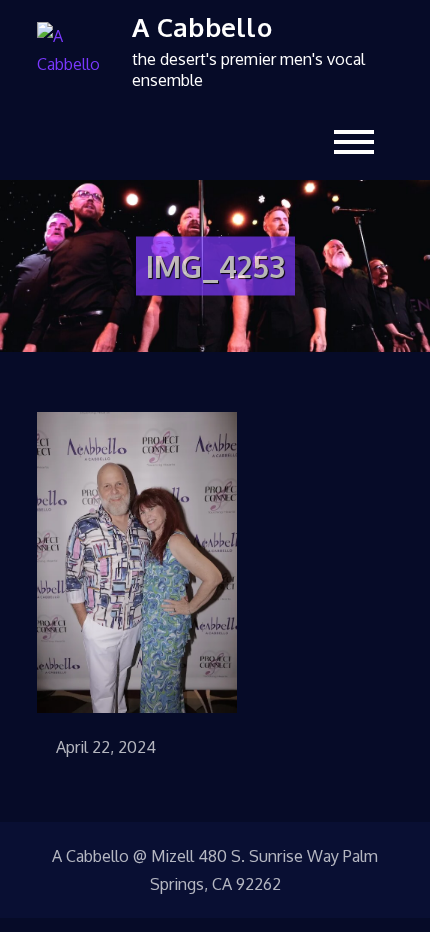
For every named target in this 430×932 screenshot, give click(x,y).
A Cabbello (202, 26)
